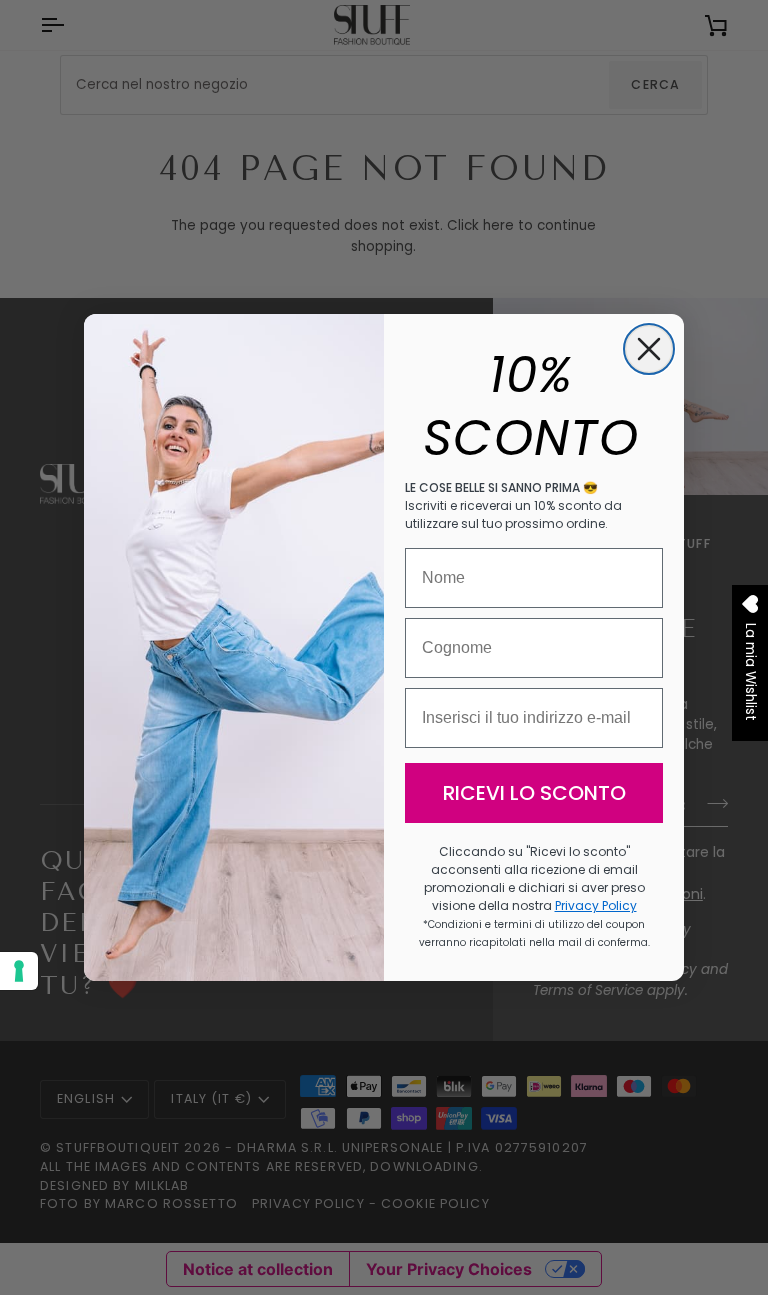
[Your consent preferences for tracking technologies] (19, 971)
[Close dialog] (649, 349)
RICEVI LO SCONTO (534, 793)
